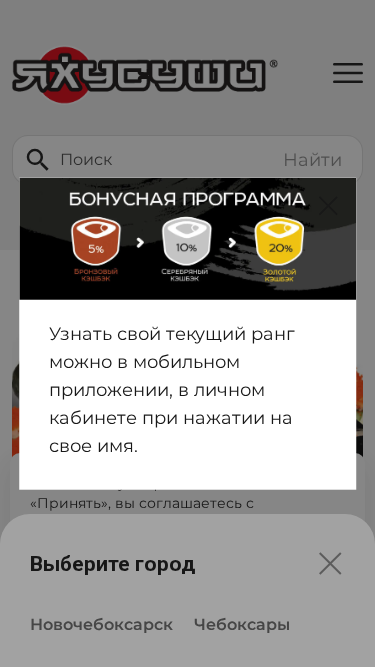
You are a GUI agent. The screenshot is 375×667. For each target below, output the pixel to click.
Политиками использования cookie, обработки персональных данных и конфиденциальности (162, 543)
